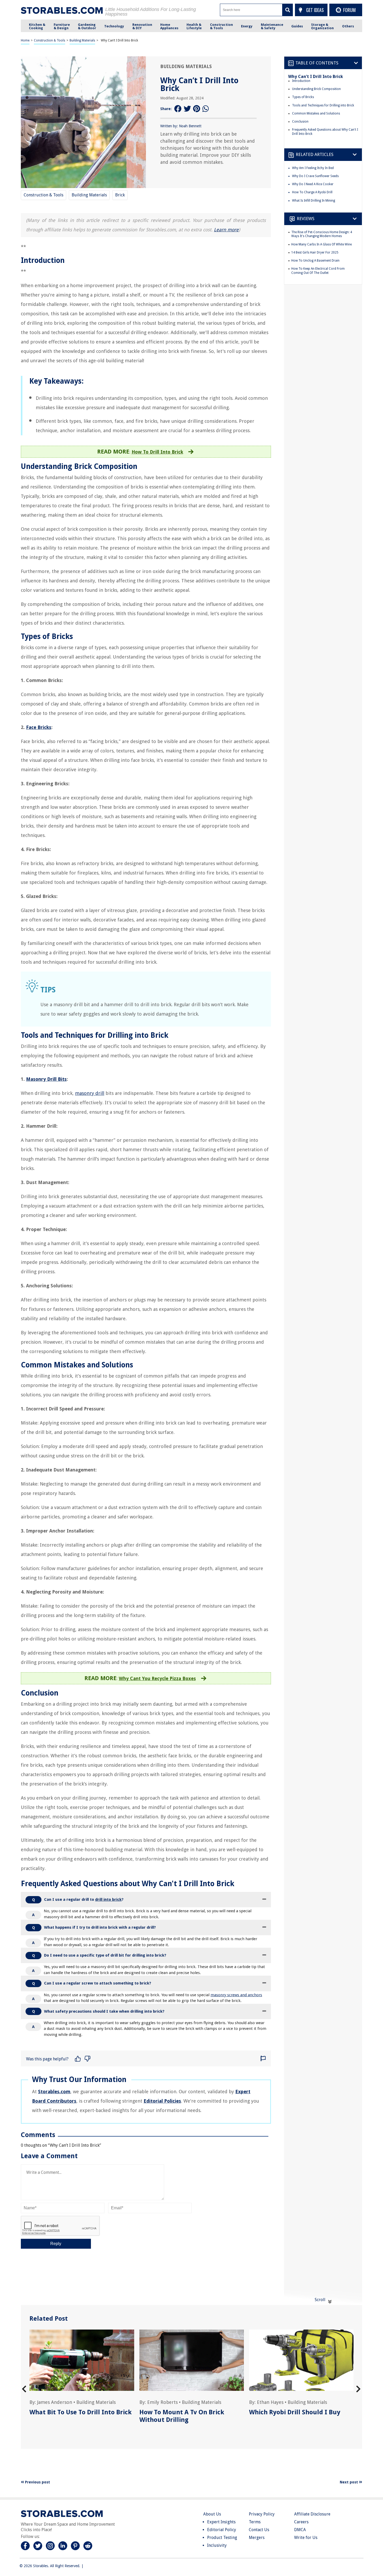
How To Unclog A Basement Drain (315, 261)
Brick (120, 195)
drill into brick (108, 1899)
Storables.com (54, 2092)
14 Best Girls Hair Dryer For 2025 (315, 252)
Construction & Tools (50, 40)
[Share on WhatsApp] (206, 109)
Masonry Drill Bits (46, 1079)
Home (25, 40)
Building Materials (82, 40)
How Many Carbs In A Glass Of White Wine (322, 244)
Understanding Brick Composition (316, 89)
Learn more (226, 230)
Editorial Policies (162, 2101)
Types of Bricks (303, 97)
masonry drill (90, 1093)
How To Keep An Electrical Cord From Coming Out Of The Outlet (318, 271)
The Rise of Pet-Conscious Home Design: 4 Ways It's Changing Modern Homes (322, 234)
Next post (349, 2482)
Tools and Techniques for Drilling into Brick (323, 105)
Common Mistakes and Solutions (316, 113)
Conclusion (300, 122)
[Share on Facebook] (178, 109)
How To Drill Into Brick (157, 452)
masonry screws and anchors (236, 1995)
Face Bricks (39, 727)
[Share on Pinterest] (197, 109)
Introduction (301, 81)
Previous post (37, 2482)
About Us (212, 2514)
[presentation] (24, 2389)
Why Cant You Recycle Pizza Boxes (157, 1678)
